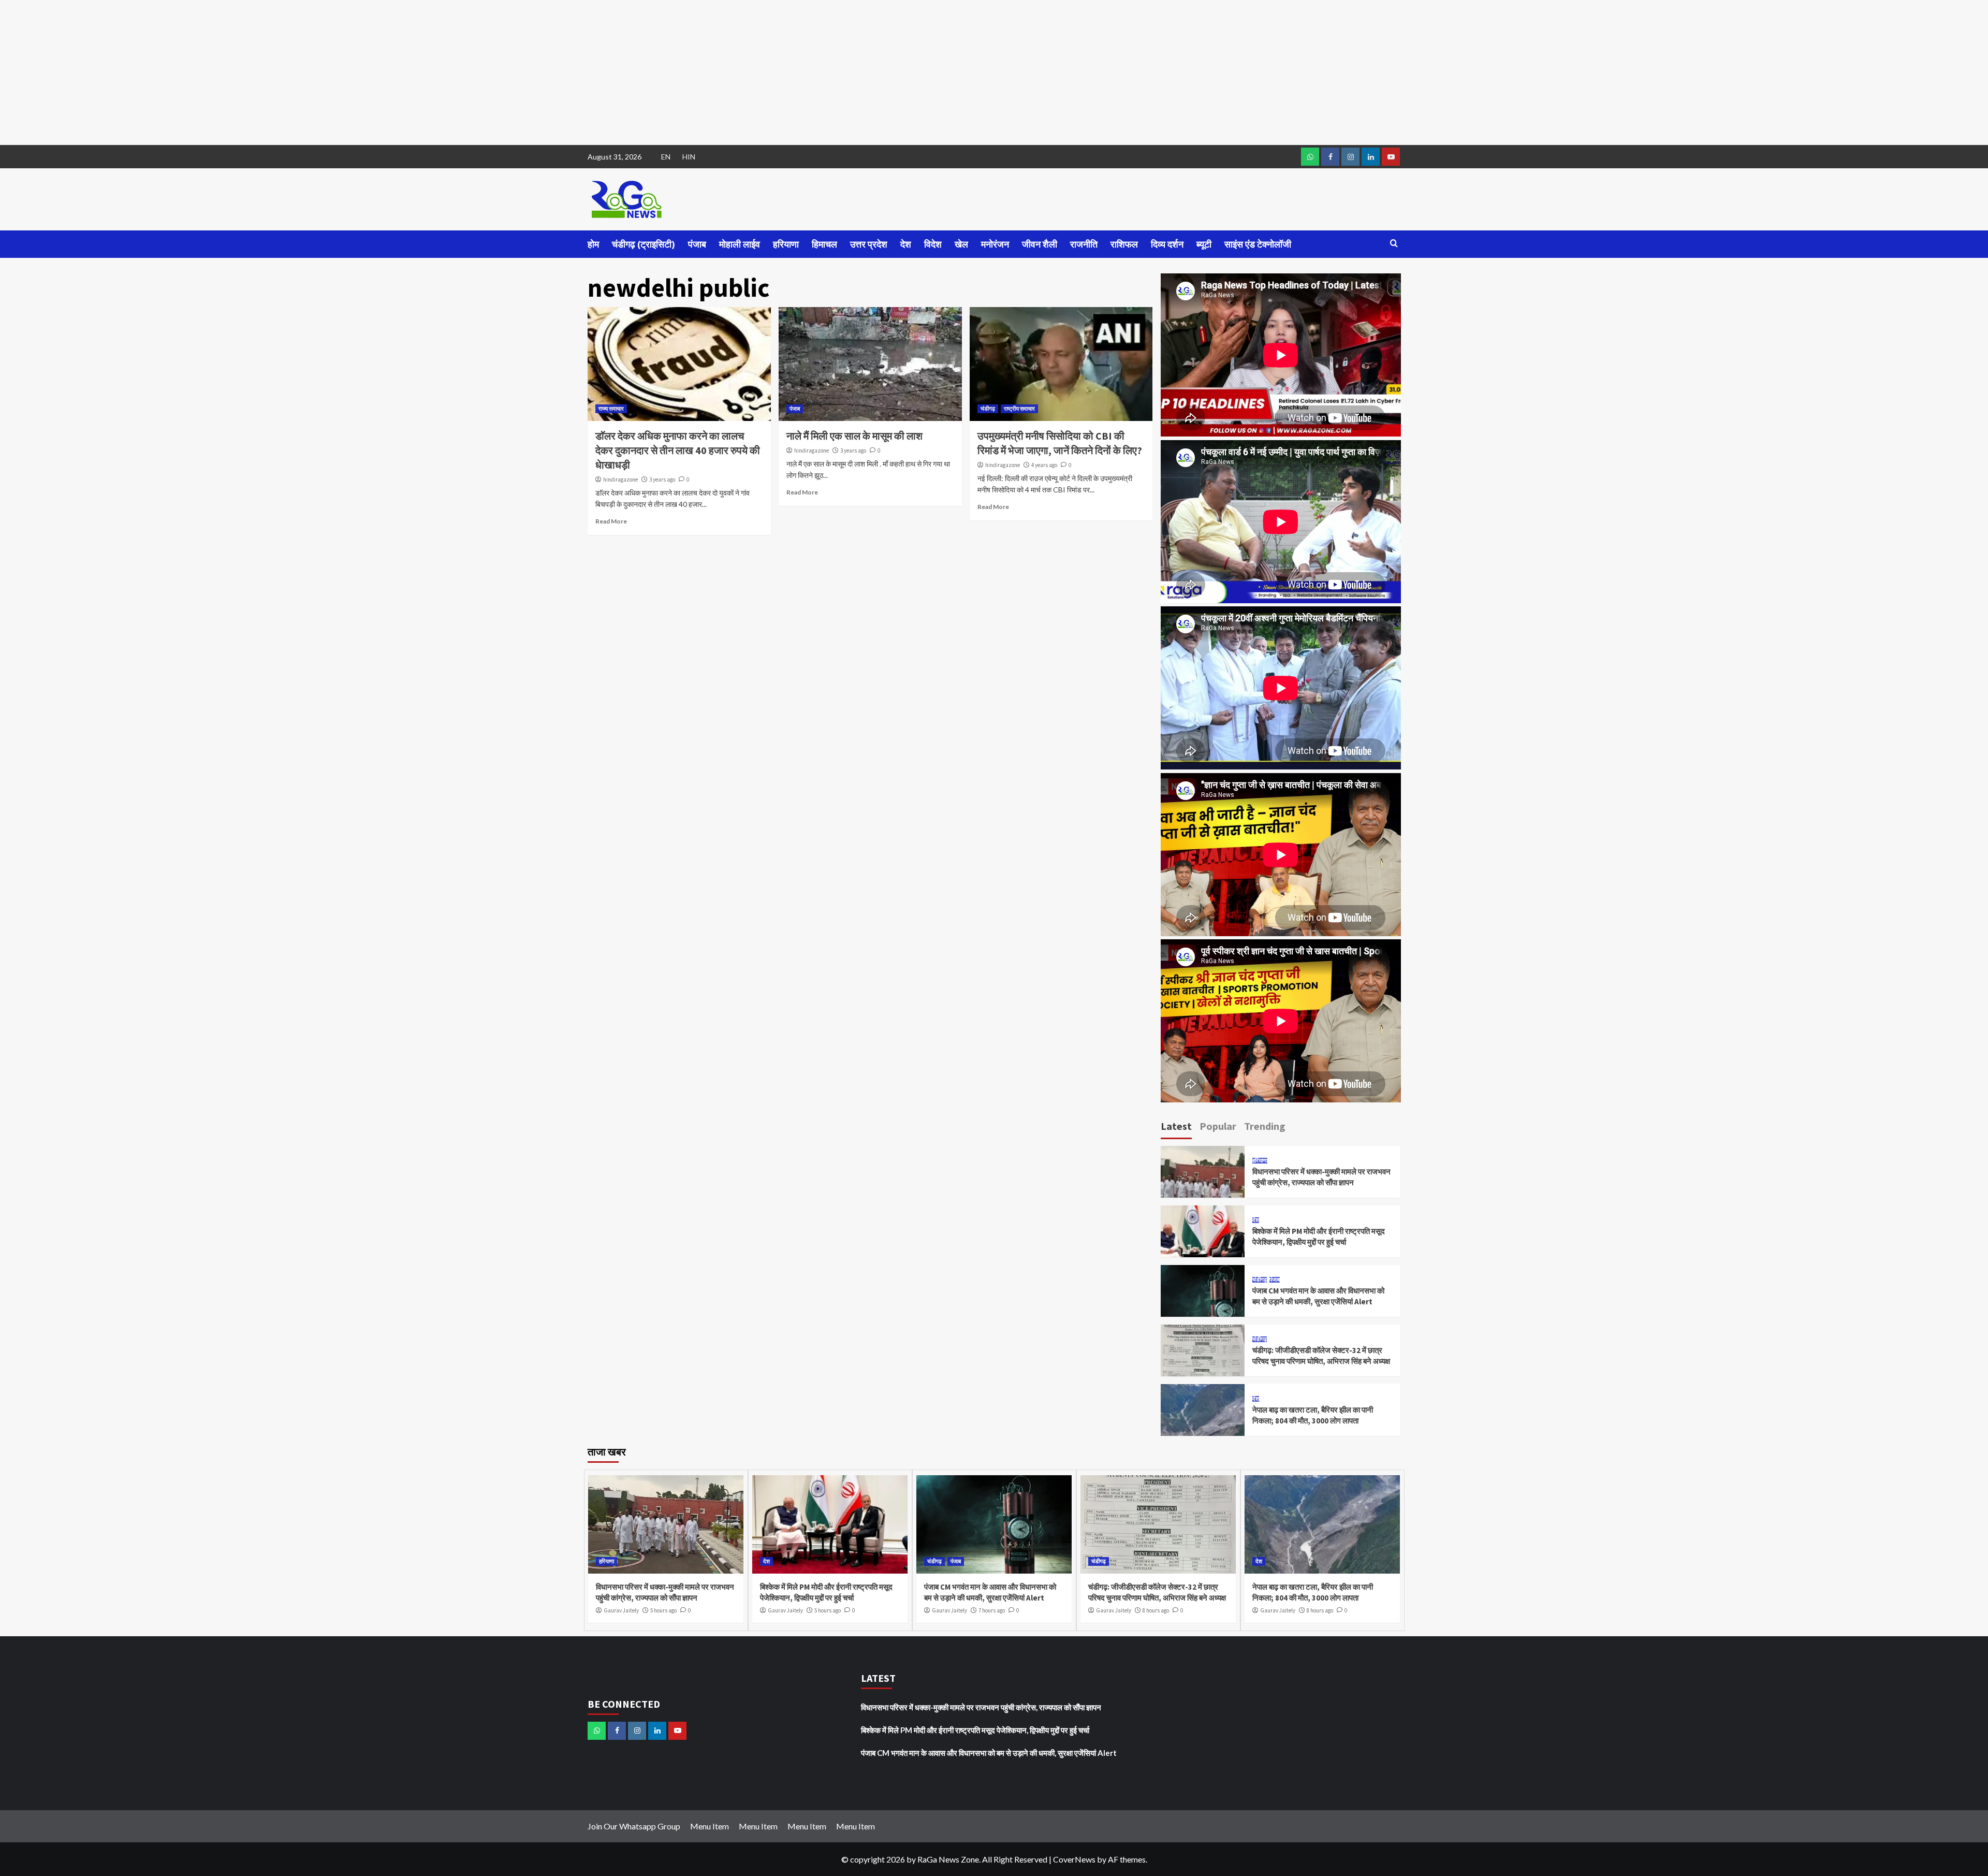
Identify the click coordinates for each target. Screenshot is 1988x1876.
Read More (611, 521)
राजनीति (1084, 244)
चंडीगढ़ (988, 409)
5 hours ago (663, 1610)
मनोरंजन (995, 244)
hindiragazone (620, 479)
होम (593, 244)
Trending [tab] (1265, 1126)
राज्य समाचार (611, 409)
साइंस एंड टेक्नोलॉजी (1258, 244)
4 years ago (1044, 465)
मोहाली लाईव (740, 244)
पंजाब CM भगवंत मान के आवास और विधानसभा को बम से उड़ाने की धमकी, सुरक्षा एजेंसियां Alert (989, 1753)
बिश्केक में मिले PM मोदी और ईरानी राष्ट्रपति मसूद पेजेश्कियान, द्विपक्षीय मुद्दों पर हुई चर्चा (975, 1730)
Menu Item (710, 1826)
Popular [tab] (1218, 1126)
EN (666, 157)
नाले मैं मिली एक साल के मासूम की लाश (854, 436)
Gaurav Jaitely (621, 1610)
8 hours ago (1156, 1610)
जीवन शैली (1040, 244)
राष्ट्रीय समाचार (1019, 409)
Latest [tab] (1176, 1126)
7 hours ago (992, 1610)
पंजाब (697, 244)
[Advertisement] (311, 72)
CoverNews (1074, 1859)
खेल (961, 244)
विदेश (933, 244)
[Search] (1394, 244)
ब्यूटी (1204, 244)
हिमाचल (824, 244)
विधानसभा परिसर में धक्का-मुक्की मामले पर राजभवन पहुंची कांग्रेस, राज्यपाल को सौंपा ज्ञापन (981, 1707)
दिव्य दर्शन (1167, 244)
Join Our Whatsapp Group (634, 1826)
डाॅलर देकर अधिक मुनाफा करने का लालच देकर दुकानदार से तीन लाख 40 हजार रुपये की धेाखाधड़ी (678, 450)
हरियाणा (786, 244)
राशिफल (1124, 244)
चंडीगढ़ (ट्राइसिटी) (644, 244)
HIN (689, 157)
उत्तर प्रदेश (869, 244)
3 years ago (662, 479)
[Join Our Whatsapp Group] (1310, 157)
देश (906, 244)
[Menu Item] (1330, 157)
